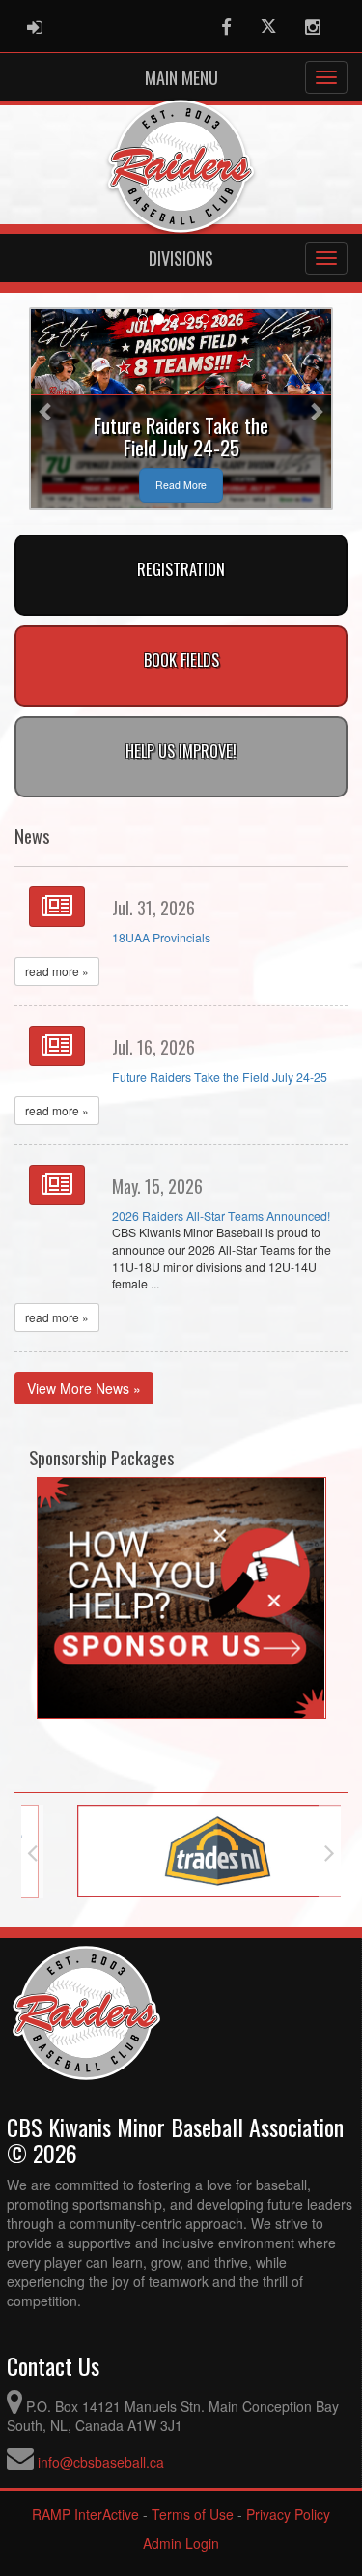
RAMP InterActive (85, 2514)
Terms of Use (193, 2514)
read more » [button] (57, 971)
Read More (181, 485)
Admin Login (181, 2543)
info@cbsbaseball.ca (101, 2462)
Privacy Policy (288, 2514)
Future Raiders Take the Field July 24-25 (220, 1077)
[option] (181, 1851)
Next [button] (330, 1852)
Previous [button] (32, 1852)
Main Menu (181, 77)
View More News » (84, 1388)
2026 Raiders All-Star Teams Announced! (221, 1216)
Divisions (181, 258)
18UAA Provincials (161, 938)
